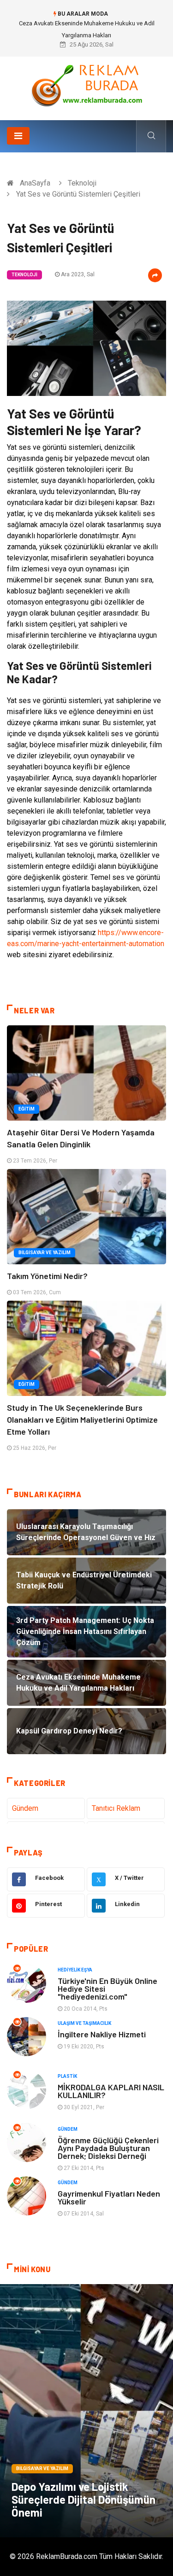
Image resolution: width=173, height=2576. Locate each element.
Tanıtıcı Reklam (116, 1808)
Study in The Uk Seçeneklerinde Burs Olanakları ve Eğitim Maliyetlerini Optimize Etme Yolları (82, 1419)
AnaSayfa (35, 183)
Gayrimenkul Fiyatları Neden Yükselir (109, 2197)
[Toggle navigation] (18, 136)
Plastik (67, 2076)
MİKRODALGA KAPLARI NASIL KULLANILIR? (111, 2091)
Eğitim (27, 1109)
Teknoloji (82, 183)
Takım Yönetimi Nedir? (47, 1276)
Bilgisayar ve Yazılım (45, 1253)
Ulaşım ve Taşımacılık (84, 2023)
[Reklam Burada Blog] (87, 85)
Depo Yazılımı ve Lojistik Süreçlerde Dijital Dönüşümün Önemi (84, 2499)
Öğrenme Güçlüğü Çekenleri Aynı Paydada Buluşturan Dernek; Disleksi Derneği (108, 2148)
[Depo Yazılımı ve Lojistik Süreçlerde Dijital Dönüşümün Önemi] (86, 2411)
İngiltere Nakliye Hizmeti (102, 2034)
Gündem (25, 1808)
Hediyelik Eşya (75, 1970)
